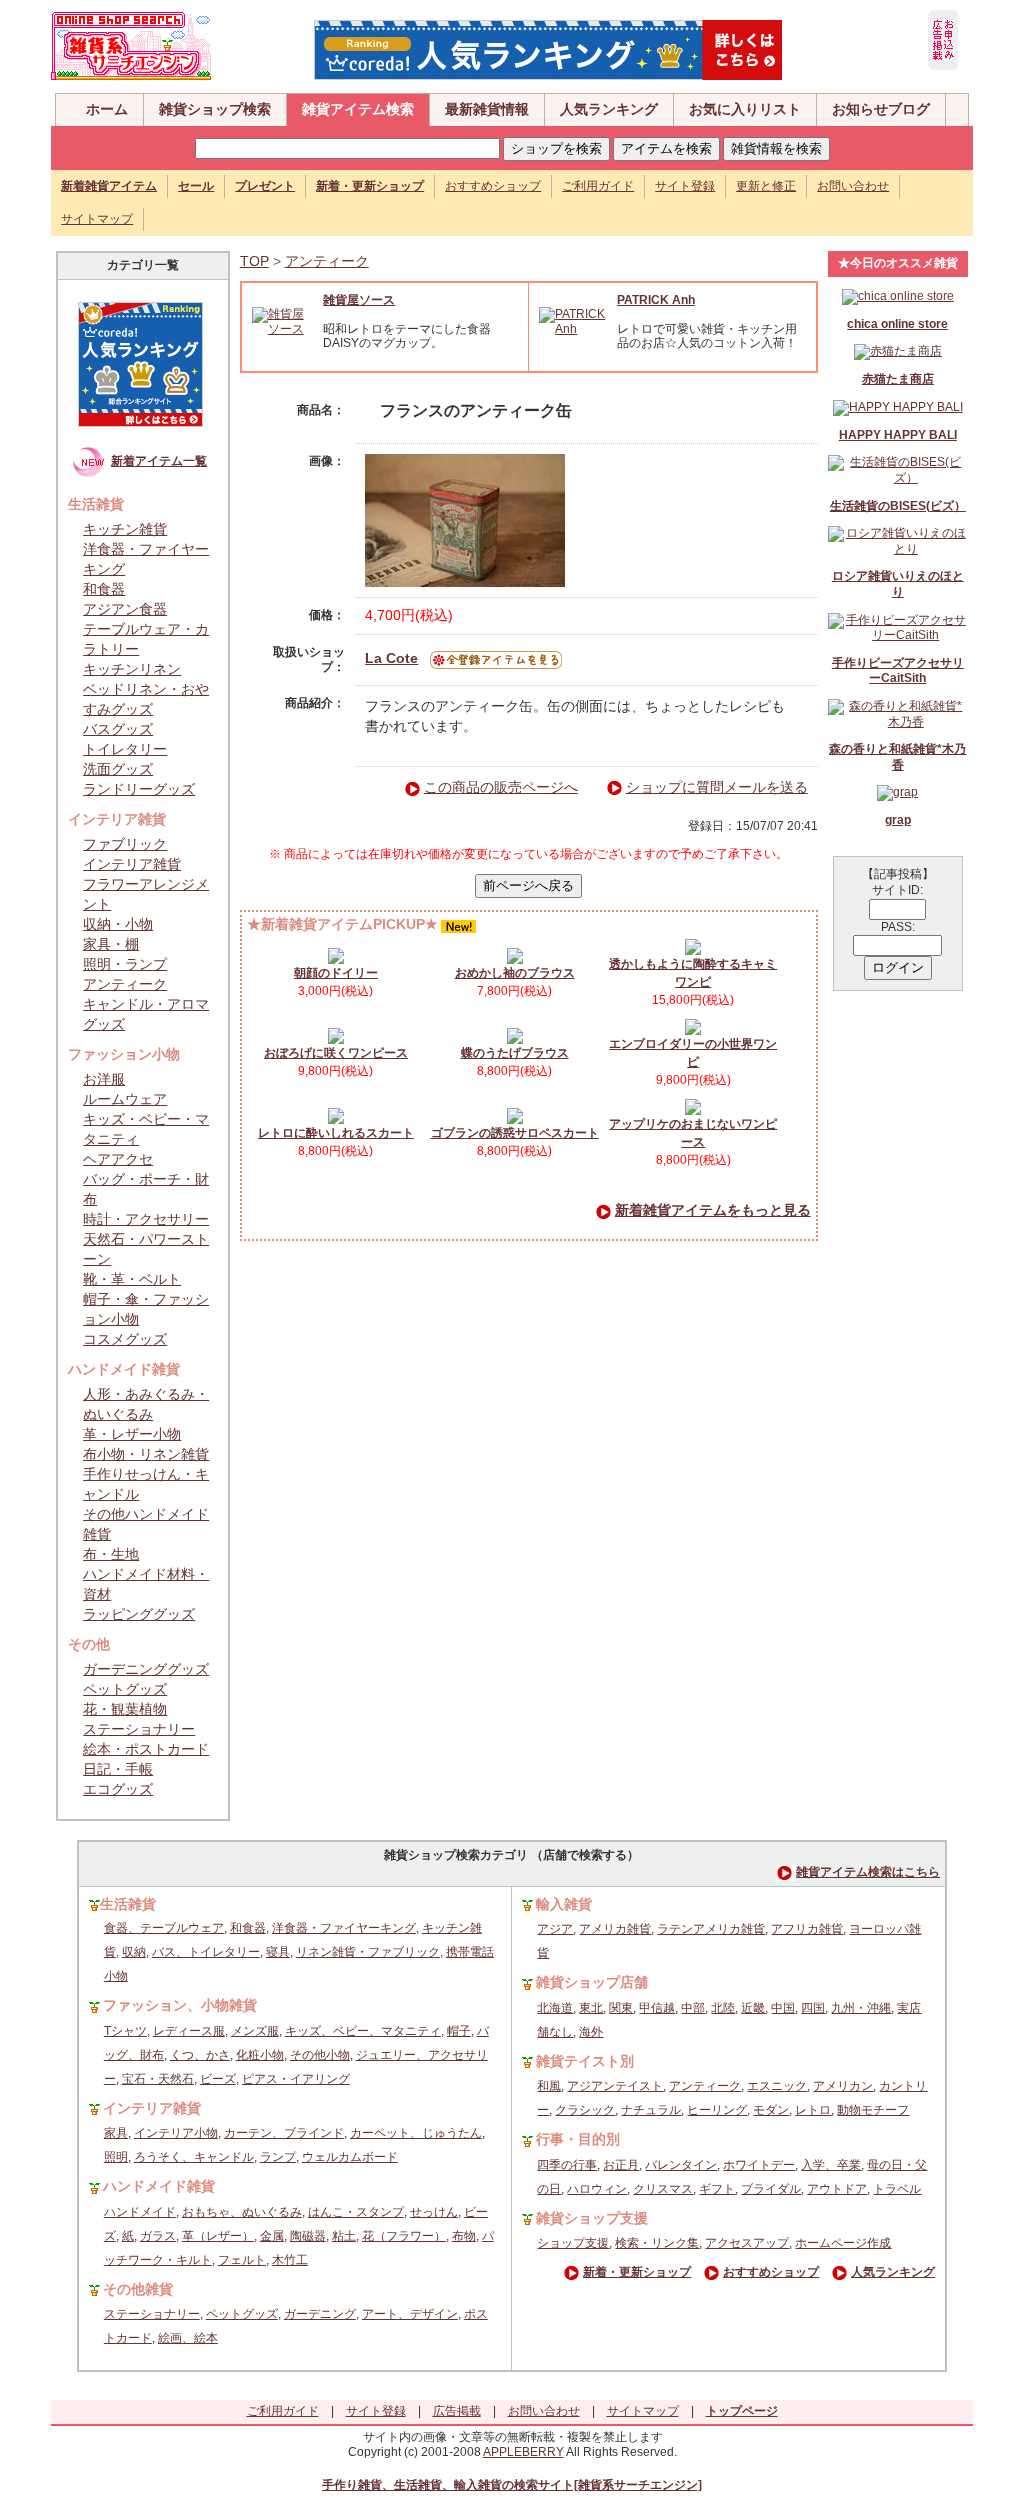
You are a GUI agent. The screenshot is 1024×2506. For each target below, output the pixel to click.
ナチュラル (651, 2110)
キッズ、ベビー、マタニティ (363, 2031)
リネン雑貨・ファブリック (368, 1952)
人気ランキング (609, 109)
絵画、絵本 (188, 2338)
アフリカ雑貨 (807, 1929)
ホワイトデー (759, 2165)
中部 (693, 2008)
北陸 (723, 2008)
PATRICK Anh (656, 300)
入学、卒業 (831, 2165)
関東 (621, 2008)
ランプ (278, 2157)
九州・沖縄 (861, 2008)
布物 (464, 2236)
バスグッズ (118, 729)
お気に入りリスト (745, 109)
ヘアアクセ (118, 1159)
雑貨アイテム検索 (358, 109)
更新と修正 (766, 186)
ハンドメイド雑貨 (159, 2186)
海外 (591, 2032)
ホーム (107, 109)
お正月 (621, 2165)
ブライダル (771, 2189)
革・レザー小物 (132, 1434)
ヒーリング (717, 2110)
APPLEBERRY (523, 2452)
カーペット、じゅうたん (416, 2133)
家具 (116, 2133)
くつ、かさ (200, 2055)
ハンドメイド (140, 2212)
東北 (591, 2008)
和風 (549, 2086)
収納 (134, 1952)
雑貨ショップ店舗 (592, 1982)
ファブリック (125, 844)
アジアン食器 (125, 609)
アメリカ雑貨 (615, 1929)
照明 (116, 2157)
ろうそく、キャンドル (194, 2157)
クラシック (585, 2110)
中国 (783, 2008)
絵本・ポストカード (146, 1749)
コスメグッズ (125, 1339)
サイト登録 (685, 186)
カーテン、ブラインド (284, 2133)
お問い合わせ (853, 186)
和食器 (104, 589)
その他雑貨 (138, 2289)
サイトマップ (97, 219)
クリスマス (663, 2189)
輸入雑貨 (564, 1904)
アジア (555, 1929)
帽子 (459, 2031)
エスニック (777, 2086)
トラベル (897, 2189)
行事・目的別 (578, 2139)
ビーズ (218, 2079)
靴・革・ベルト (132, 1279)
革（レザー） (218, 2236)
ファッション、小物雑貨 (180, 2005)
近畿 (753, 2008)
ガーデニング (320, 2314)
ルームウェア (125, 1099)
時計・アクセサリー (146, 1219)
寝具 (278, 1952)
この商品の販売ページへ (501, 787)
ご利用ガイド (598, 186)
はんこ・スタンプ (356, 2212)
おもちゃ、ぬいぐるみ (242, 2212)
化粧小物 (260, 2055)
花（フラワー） (404, 2236)
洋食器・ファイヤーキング (344, 1928)
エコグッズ (118, 1789)
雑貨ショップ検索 (215, 109)
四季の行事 (567, 2165)
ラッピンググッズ (139, 1614)
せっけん (434, 2212)
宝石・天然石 (158, 2079)
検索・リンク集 (657, 2243)
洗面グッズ (118, 769)
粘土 (344, 2236)
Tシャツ (125, 2031)
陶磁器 (308, 2236)
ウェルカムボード (350, 2157)
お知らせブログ (881, 109)
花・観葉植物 (125, 1709)
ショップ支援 (573, 2243)
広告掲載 (457, 2411)
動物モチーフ (873, 2110)
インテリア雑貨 (132, 864)
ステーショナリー (139, 1729)
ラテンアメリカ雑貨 (711, 1929)
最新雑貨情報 (487, 109)
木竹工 (290, 2260)
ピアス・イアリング (296, 2079)
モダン (771, 2110)
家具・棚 (111, 944)
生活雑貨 (128, 1904)
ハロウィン (597, 2189)
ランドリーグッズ (139, 789)
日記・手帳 (118, 1769)
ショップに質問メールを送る (717, 787)
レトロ (813, 2110)
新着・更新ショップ (637, 2272)
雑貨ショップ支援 (592, 2218)
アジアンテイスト (615, 2086)
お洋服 (104, 1079)
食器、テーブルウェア (164, 1928)
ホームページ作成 (843, 2243)
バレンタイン (681, 2165)
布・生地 (111, 1554)
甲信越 (657, 2008)
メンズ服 (255, 2031)
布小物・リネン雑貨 (146, 1454)
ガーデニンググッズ (146, 1669)
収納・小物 (118, 924)
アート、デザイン (410, 2314)
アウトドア (837, 2189)
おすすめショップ (493, 186)
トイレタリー (125, 749)
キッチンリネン (132, 669)
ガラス (158, 2236)
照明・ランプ (125, 964)
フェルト (242, 2260)
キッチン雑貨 (125, 529)
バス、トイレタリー (206, 1952)
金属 (272, 2236)
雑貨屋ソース (359, 300)
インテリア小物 (176, 2133)
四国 (813, 2008)
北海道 (555, 2008)
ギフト (717, 2189)
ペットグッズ (125, 1689)
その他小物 (320, 2055)
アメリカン (843, 2086)
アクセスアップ (747, 2243)
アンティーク (125, 984)
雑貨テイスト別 (585, 2061)
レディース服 (189, 2031)
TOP (254, 261)
